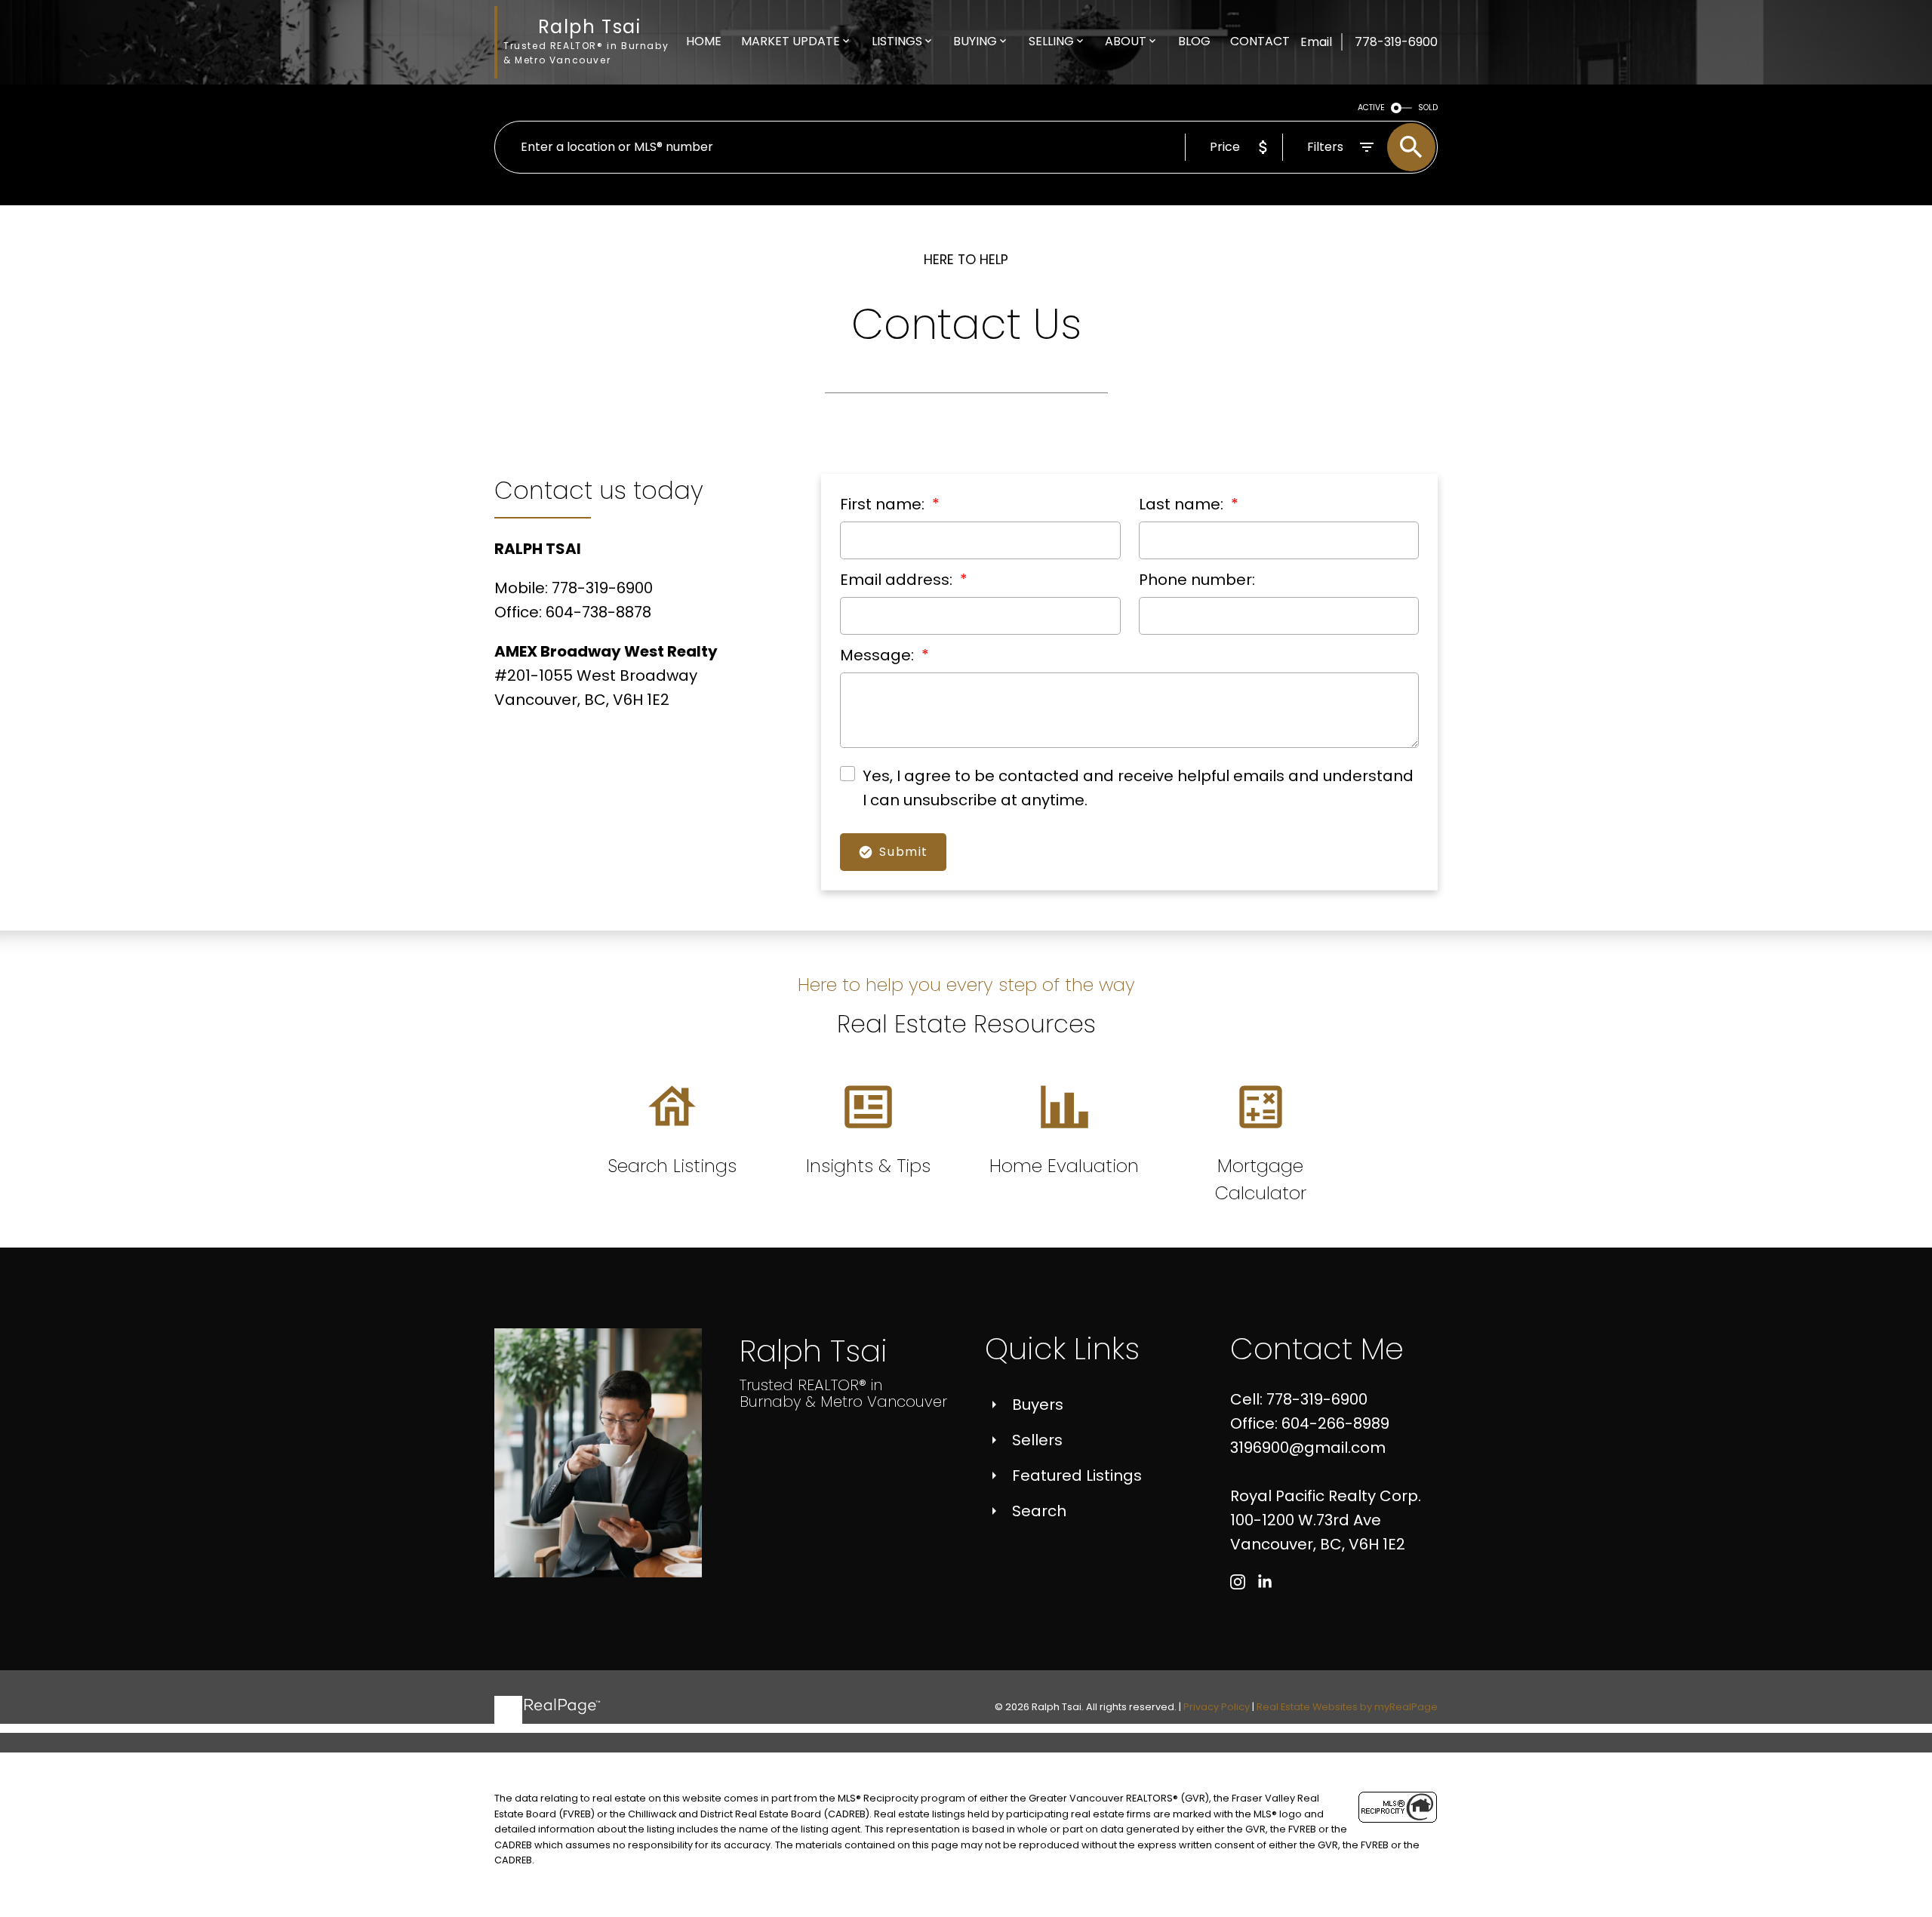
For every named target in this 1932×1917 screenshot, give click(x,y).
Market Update (791, 41)
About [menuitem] (1126, 41)
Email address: (898, 580)
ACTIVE (1371, 108)
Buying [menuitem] (975, 41)
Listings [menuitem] (897, 41)
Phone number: (1197, 580)
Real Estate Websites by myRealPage (1347, 1707)
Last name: (1183, 504)
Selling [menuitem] (1051, 41)
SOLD (1428, 108)
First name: (884, 504)
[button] (1238, 1582)
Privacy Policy (1217, 1707)
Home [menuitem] (704, 41)
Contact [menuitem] (1260, 41)
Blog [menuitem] (1194, 41)
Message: (879, 655)
